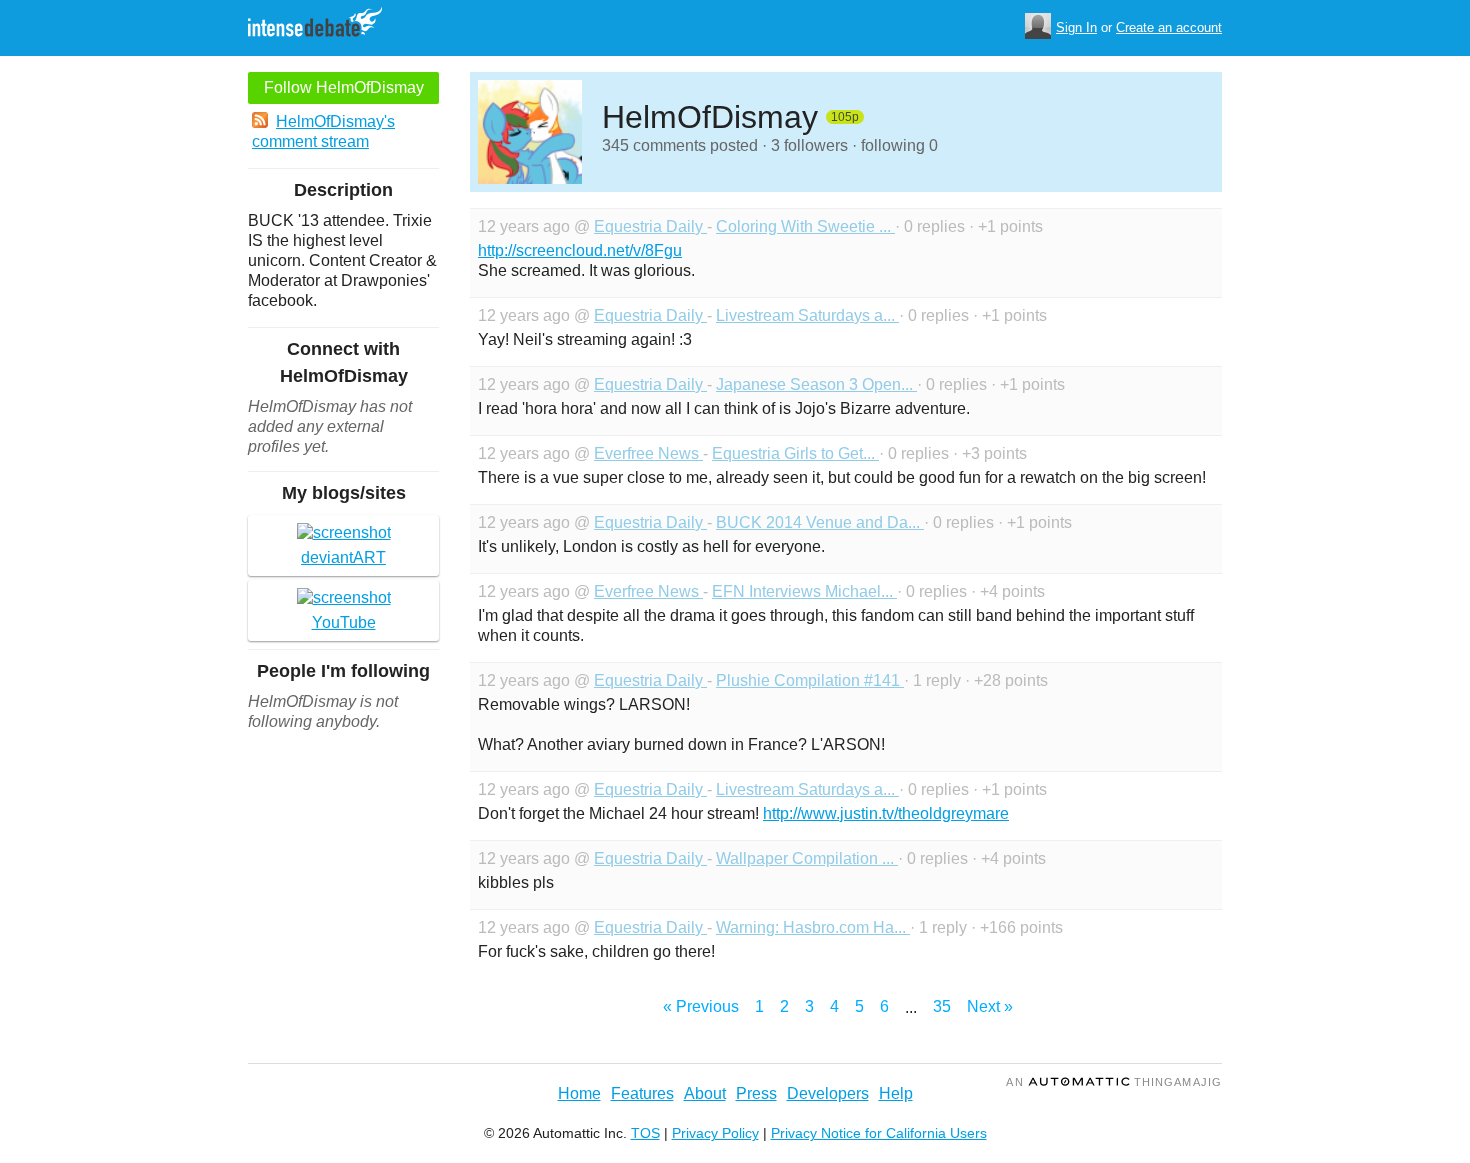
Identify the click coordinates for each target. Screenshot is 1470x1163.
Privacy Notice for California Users (879, 1133)
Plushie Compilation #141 (810, 680)
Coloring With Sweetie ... (805, 226)
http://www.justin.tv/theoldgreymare (886, 813)
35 (942, 1006)
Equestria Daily (650, 226)
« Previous (701, 1006)
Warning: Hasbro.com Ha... (813, 927)
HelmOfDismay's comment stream (323, 131)
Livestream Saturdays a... (807, 315)
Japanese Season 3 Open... (816, 384)
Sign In (1076, 27)
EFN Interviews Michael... (804, 591)
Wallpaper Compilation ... (807, 858)
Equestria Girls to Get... (795, 453)
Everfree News (648, 453)
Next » (990, 1006)
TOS (645, 1133)
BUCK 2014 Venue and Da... (820, 522)
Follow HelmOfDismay (344, 87)
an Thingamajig (1114, 1082)
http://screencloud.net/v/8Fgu (580, 250)
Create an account (1169, 27)
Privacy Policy (715, 1133)
